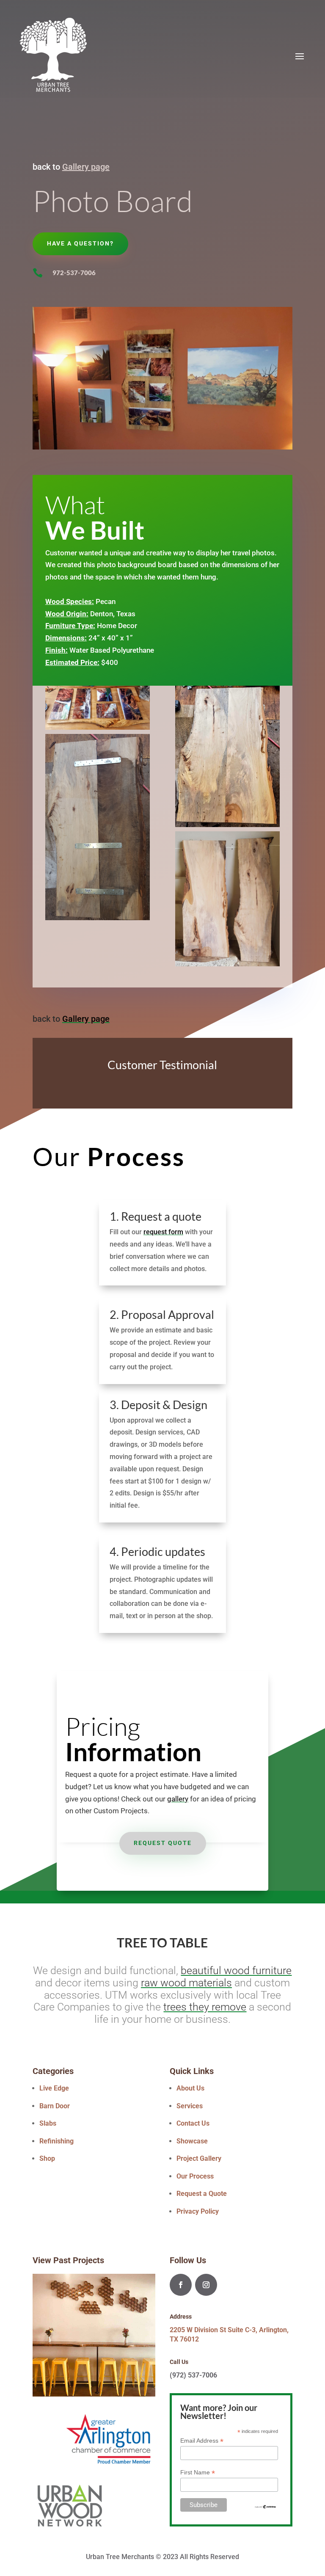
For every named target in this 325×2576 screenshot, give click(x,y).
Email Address (202, 2441)
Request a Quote (202, 2194)
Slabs (48, 2123)
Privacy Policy (198, 2211)
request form (163, 1232)
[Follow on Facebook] (181, 2285)
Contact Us (193, 2123)
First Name (198, 2473)
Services (190, 2106)
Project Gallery (199, 2158)
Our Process (195, 2176)
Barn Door (55, 2106)
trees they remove (205, 2007)
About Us (190, 2088)
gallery (178, 1799)
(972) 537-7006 (193, 2375)
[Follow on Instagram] (206, 2285)
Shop (47, 2158)
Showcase (192, 2141)
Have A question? (80, 243)
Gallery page (86, 167)
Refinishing (56, 2141)
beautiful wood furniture (236, 1971)
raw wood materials (186, 1983)
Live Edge (54, 2088)
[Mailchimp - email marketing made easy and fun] (266, 2507)
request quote (163, 1843)
